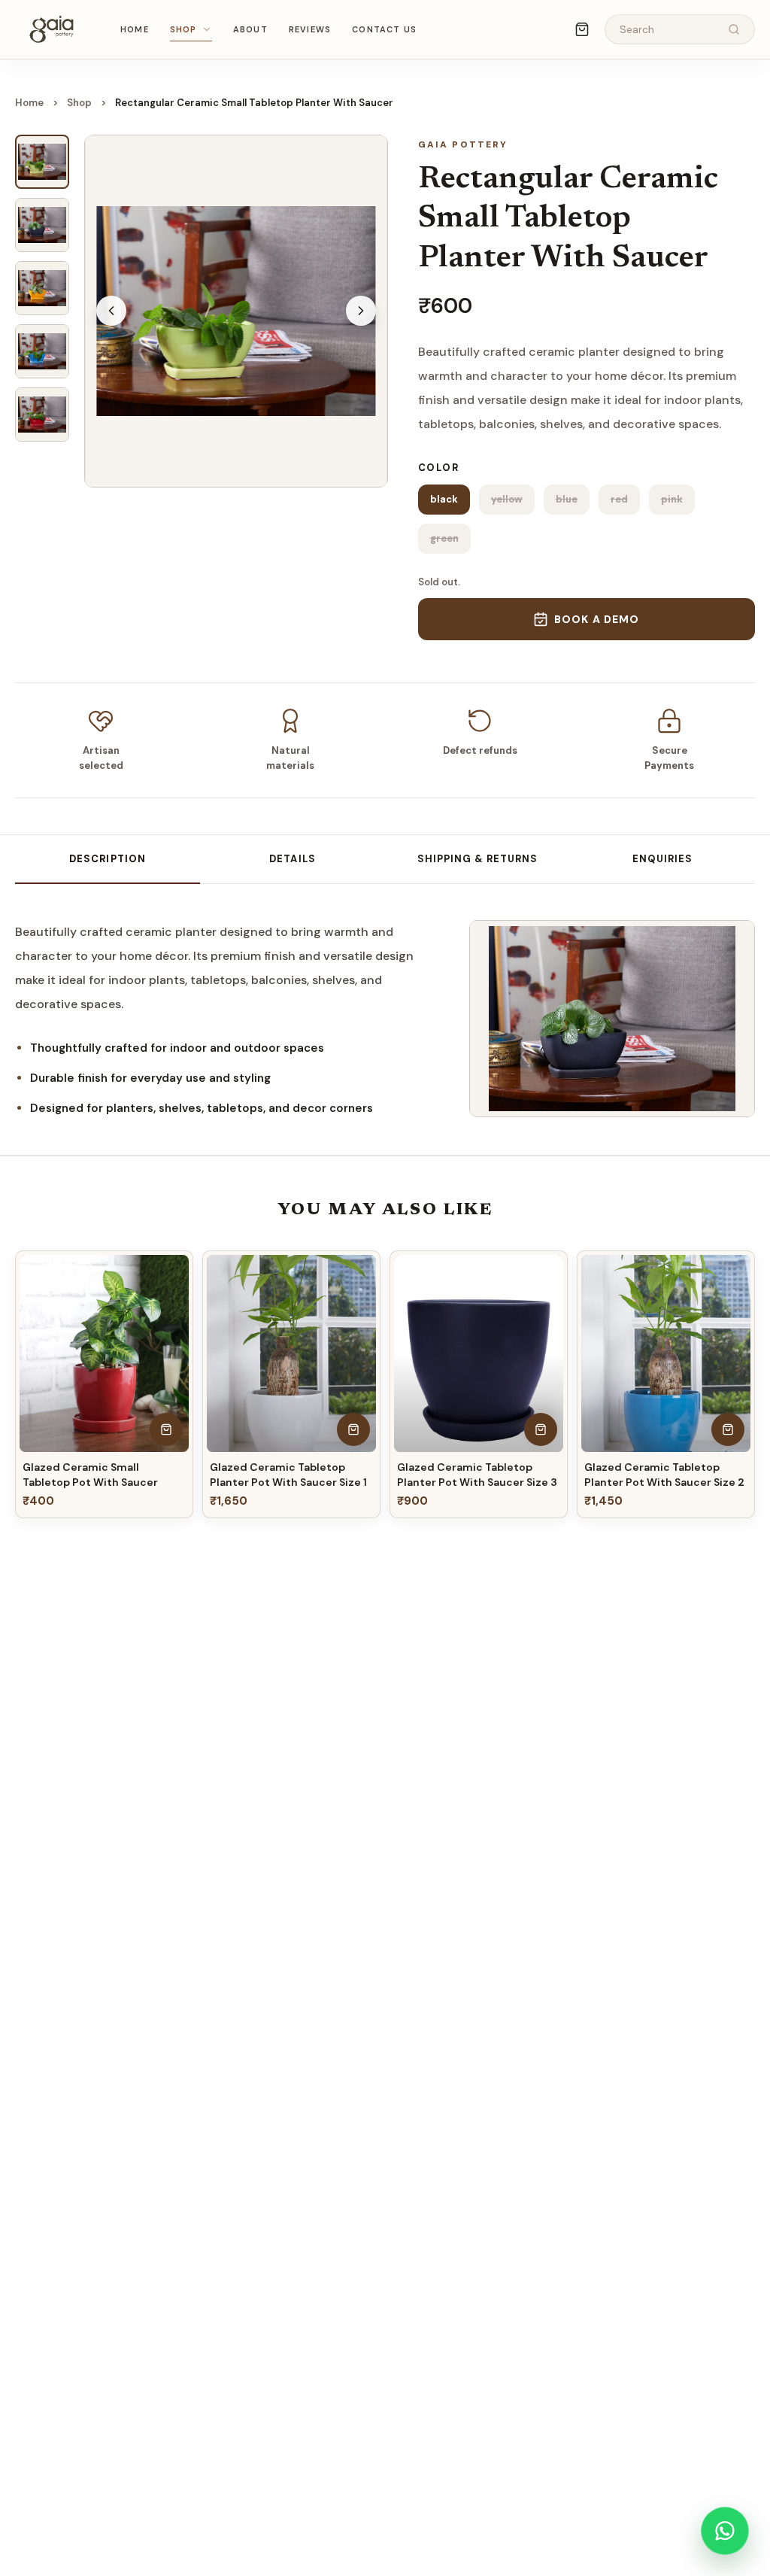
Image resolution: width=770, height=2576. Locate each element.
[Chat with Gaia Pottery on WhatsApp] (725, 2531)
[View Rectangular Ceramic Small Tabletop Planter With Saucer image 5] (42, 415)
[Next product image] (361, 311)
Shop (183, 29)
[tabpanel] (227, 1019)
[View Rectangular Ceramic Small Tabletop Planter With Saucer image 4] (42, 351)
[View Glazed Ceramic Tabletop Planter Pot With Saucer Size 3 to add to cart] (541, 1429)
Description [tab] (107, 859)
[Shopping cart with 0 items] (582, 29)
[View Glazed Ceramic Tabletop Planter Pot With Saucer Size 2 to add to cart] (728, 1429)
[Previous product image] (111, 311)
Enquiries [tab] (662, 859)
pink (672, 499)
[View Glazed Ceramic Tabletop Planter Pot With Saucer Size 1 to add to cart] (353, 1429)
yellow (507, 499)
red (619, 499)
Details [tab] (292, 859)
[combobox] (668, 30)
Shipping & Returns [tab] (478, 859)
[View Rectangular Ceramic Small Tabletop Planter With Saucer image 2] (42, 225)
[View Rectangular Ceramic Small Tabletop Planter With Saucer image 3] (42, 288)
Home (135, 29)
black (444, 499)
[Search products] (734, 29)
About (250, 29)
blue (567, 499)
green (444, 538)
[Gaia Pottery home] (51, 29)
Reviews (310, 29)
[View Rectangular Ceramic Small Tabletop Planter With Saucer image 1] (42, 162)
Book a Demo (597, 619)
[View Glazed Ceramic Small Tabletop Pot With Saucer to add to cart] (166, 1429)
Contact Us (384, 29)
